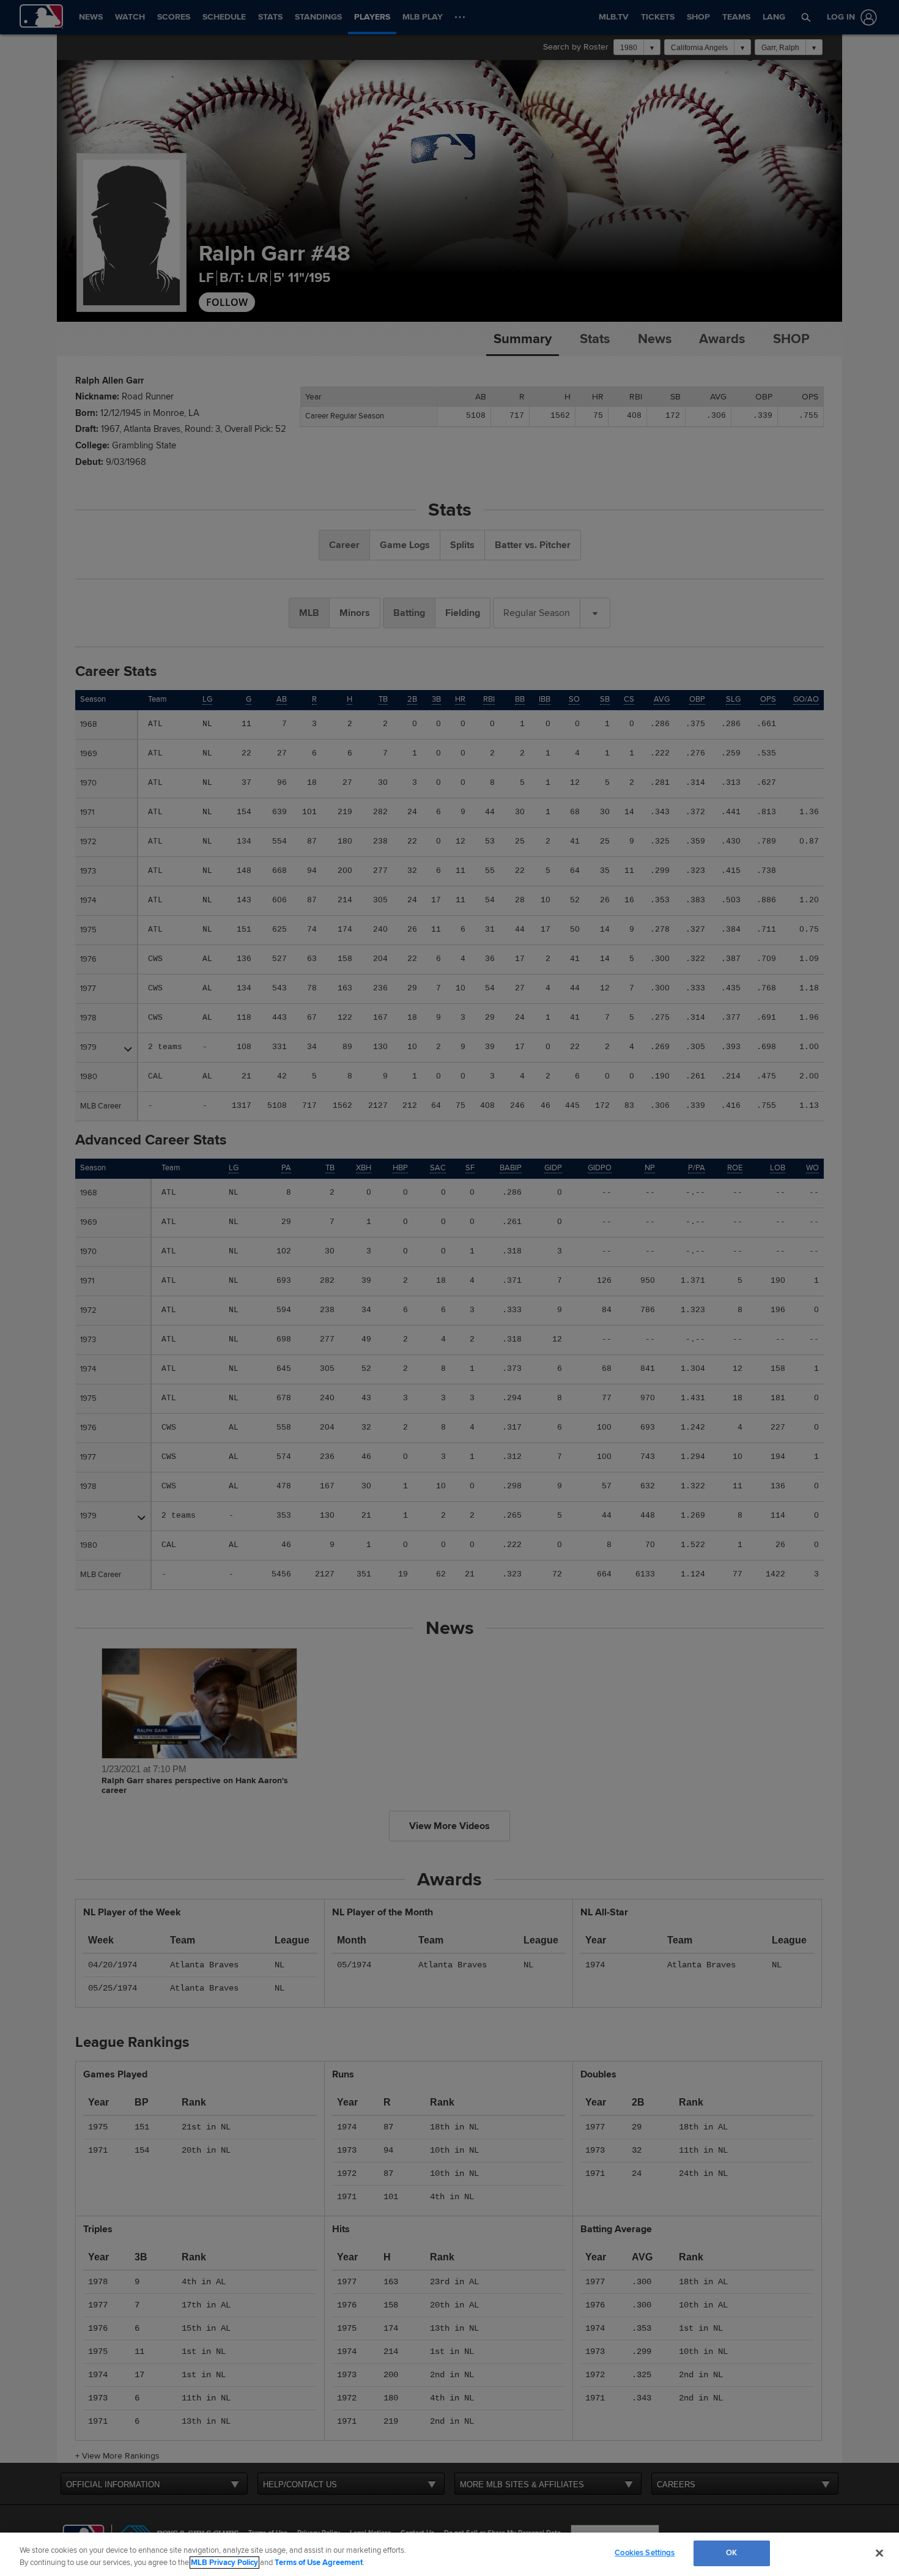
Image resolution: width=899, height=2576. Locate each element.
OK (731, 2553)
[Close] (879, 2553)
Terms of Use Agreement (319, 2563)
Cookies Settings (645, 2553)
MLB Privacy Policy (224, 2563)
